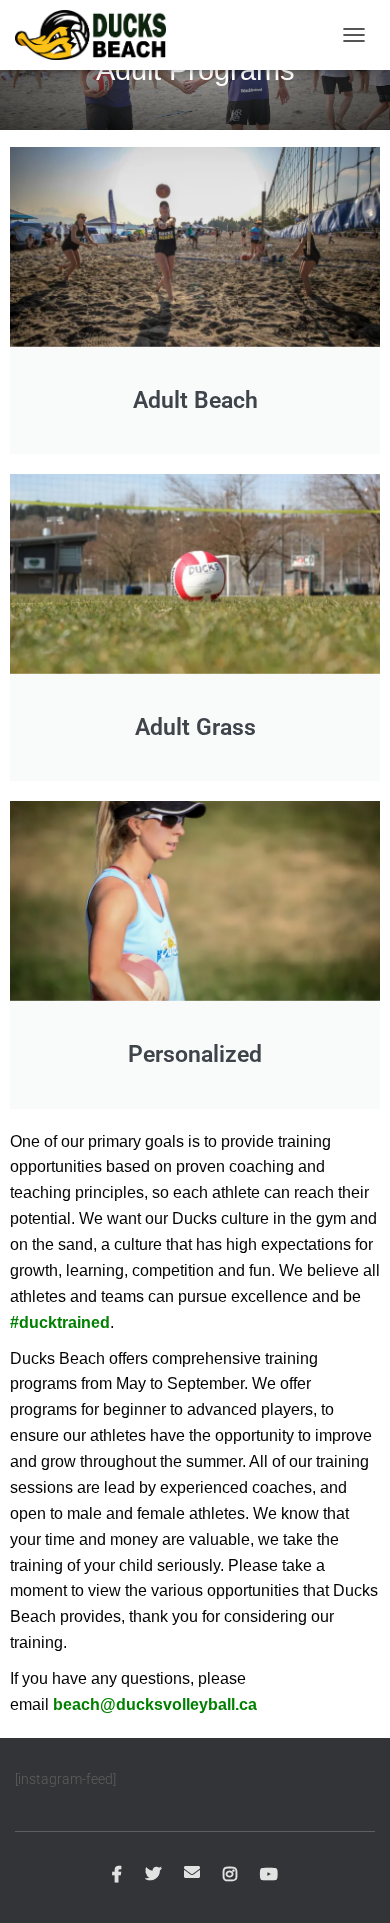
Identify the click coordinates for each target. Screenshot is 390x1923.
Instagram (230, 1875)
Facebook (117, 1875)
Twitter (153, 1875)
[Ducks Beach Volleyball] (98, 35)
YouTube (269, 1875)
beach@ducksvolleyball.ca (155, 1704)
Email (192, 1872)
